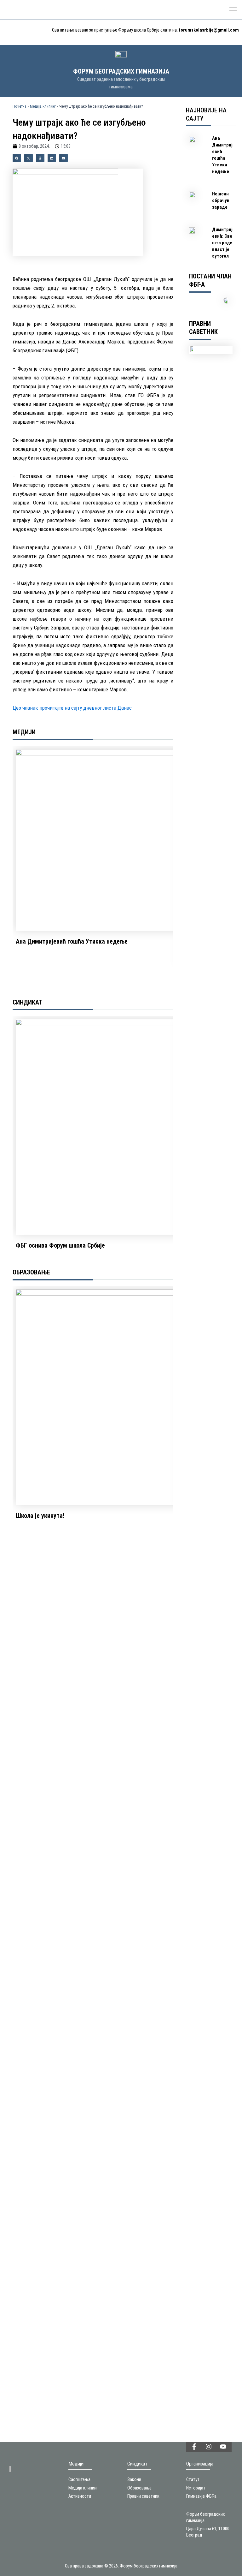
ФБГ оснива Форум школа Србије (60, 1245)
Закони (134, 2479)
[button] (233, 10)
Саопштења (79, 2479)
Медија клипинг (43, 106)
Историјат (196, 2488)
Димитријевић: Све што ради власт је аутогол (222, 243)
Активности (80, 2496)
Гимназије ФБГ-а (201, 2496)
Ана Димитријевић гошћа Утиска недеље (72, 941)
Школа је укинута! (40, 1516)
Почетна (20, 106)
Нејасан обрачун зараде (221, 200)
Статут (193, 2479)
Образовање (139, 2488)
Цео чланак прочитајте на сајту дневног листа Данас (72, 708)
